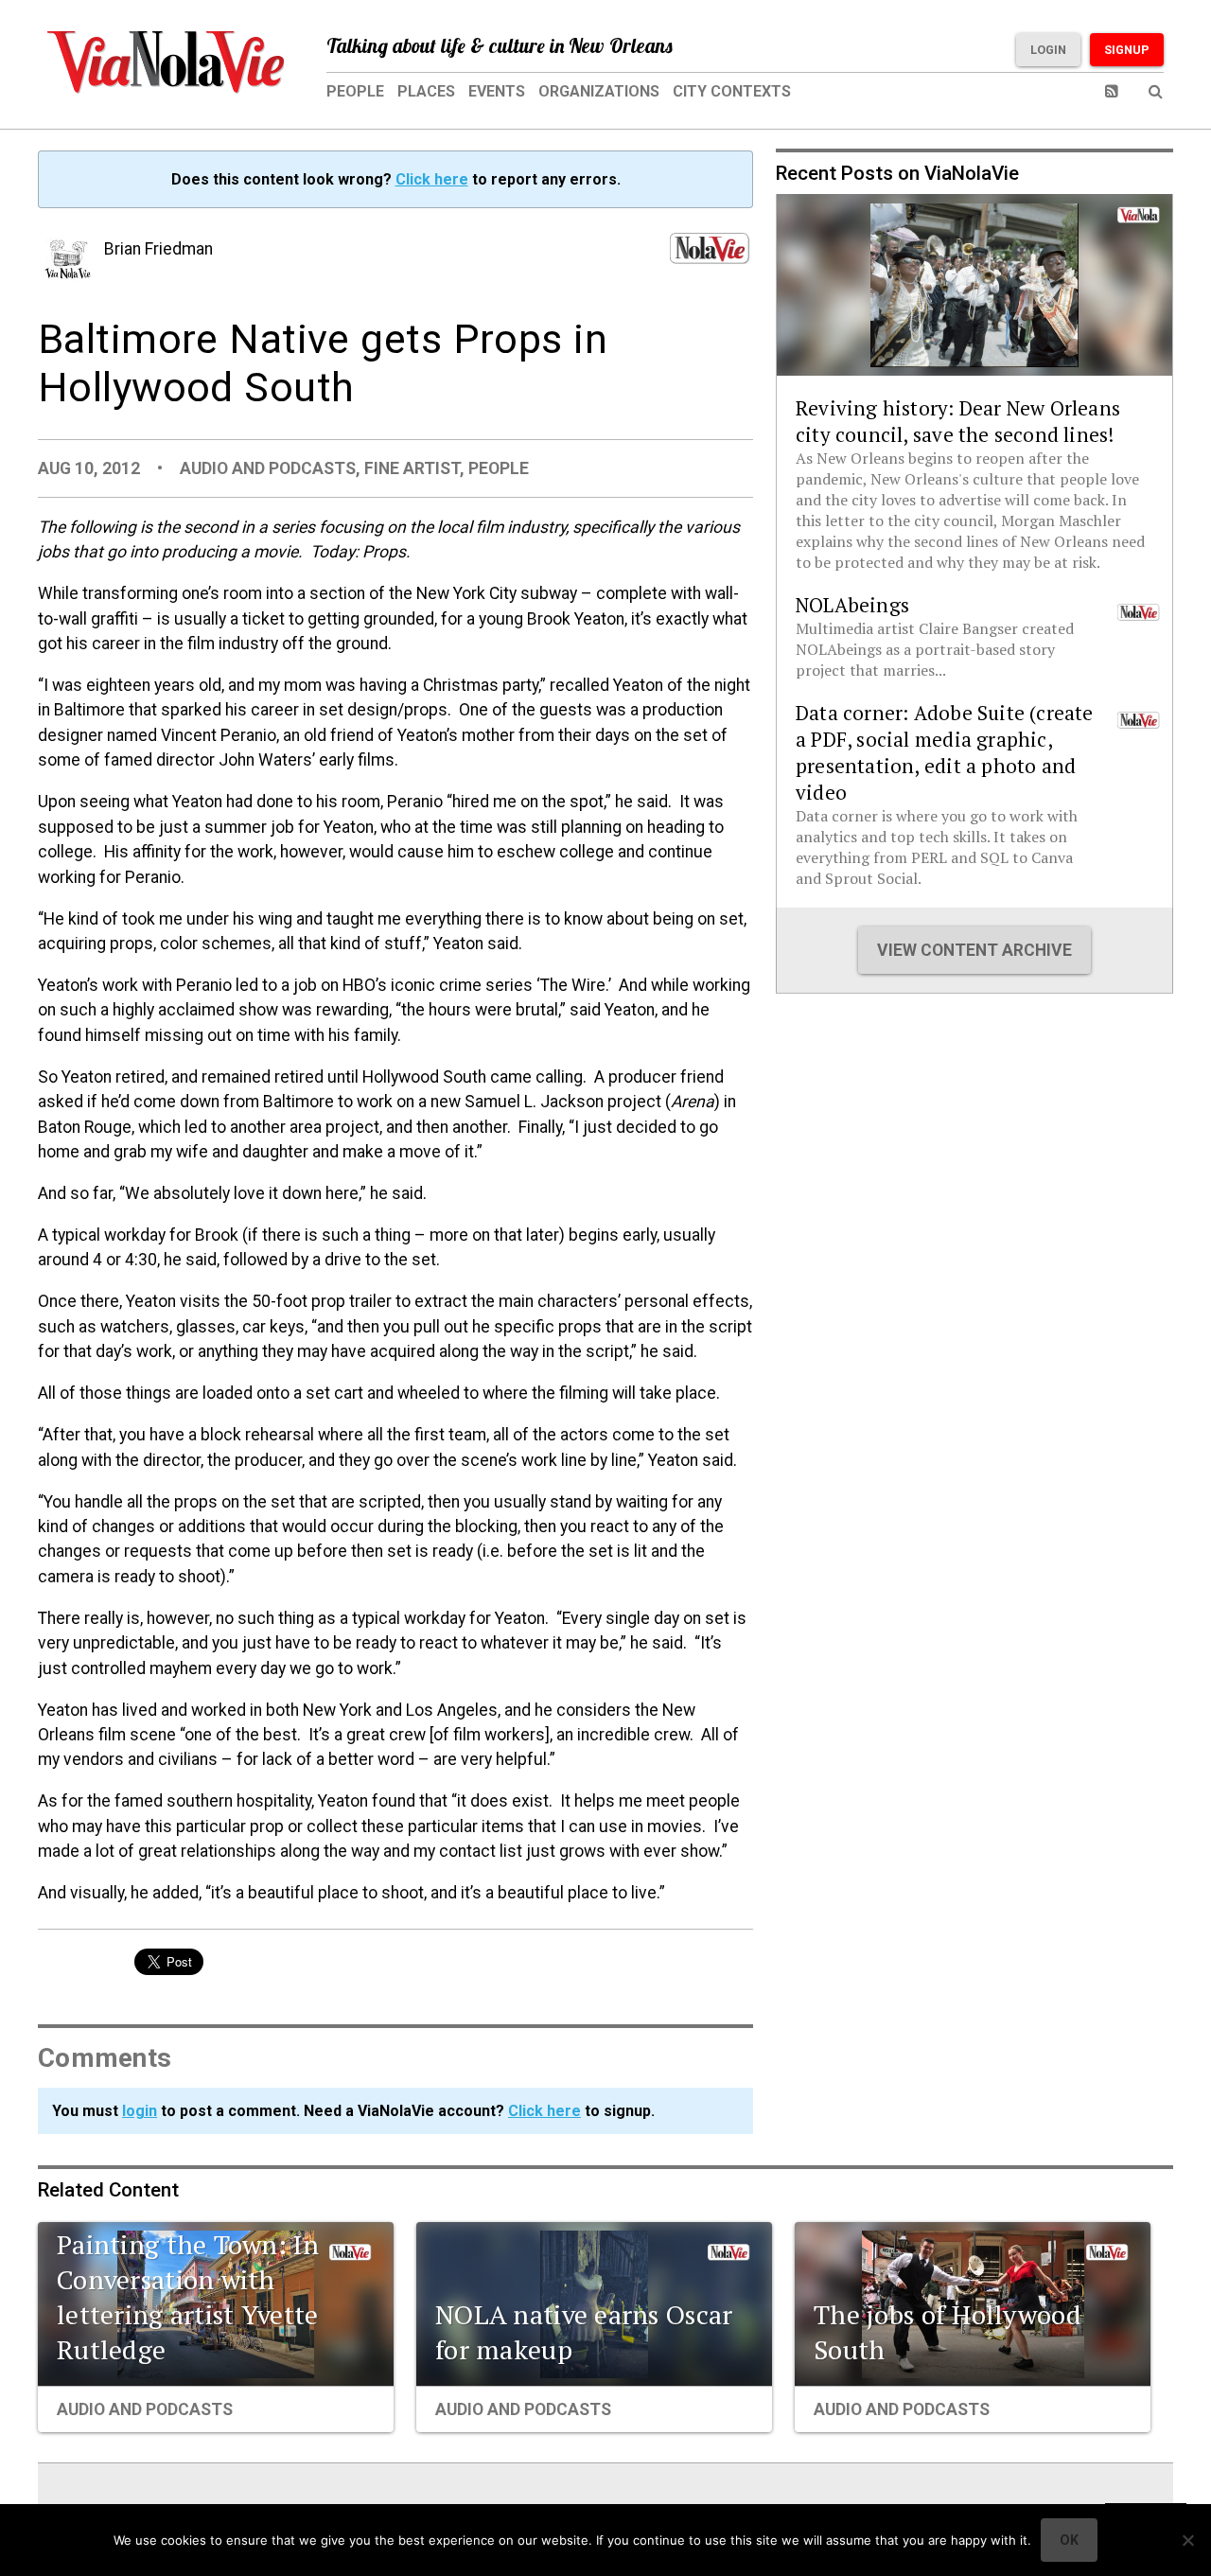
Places (426, 91)
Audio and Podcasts (268, 468)
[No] (1187, 2540)
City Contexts (732, 91)
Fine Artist (412, 468)
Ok (1069, 2540)
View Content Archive (974, 950)
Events (497, 91)
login (140, 2111)
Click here (432, 179)
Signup (1127, 50)
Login (1048, 50)
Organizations (599, 91)
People (355, 91)
